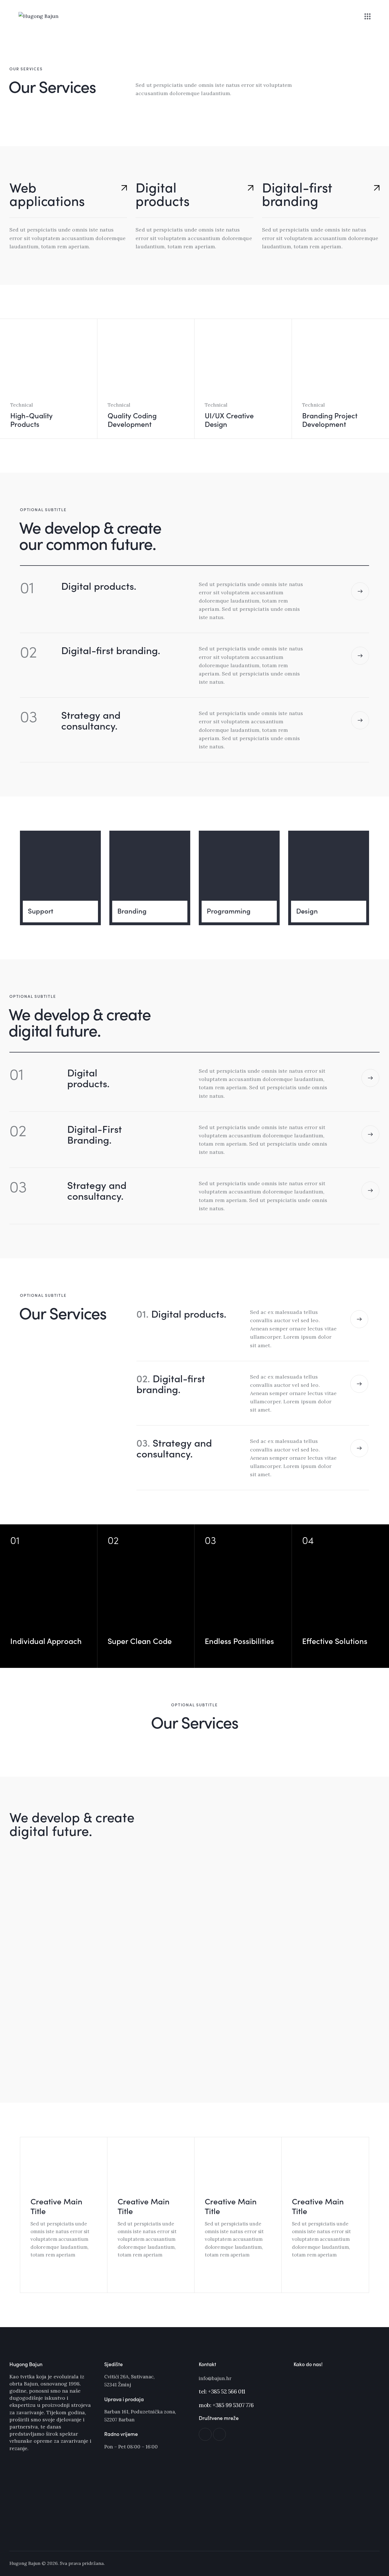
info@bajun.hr (215, 2378)
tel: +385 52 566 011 (222, 2391)
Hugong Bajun (25, 2563)
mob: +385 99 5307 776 (226, 2405)
